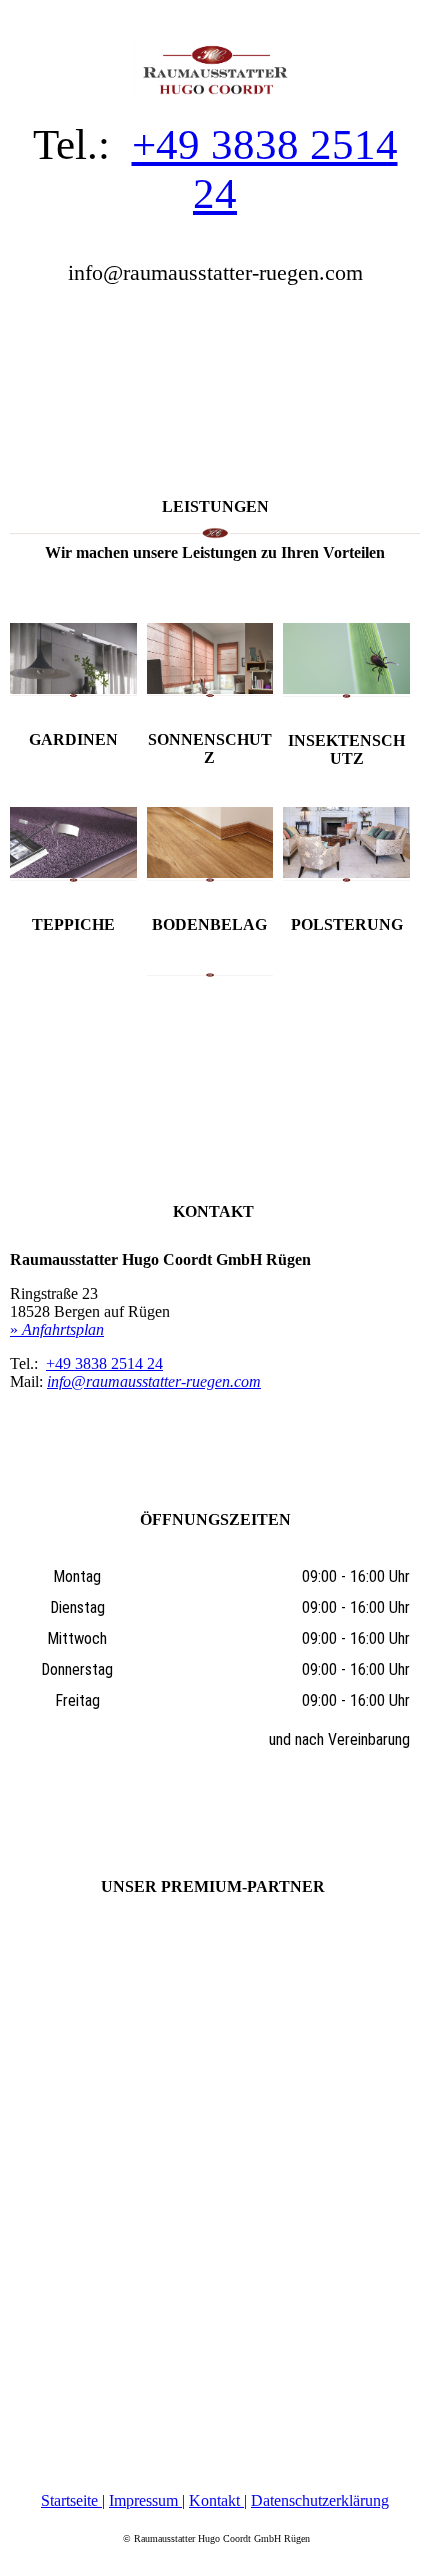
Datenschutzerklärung (320, 2500)
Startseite (71, 2500)
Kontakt (216, 2500)
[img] (215, 50)
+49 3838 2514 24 (104, 1363)
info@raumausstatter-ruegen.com (154, 1381)
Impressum (145, 2500)
